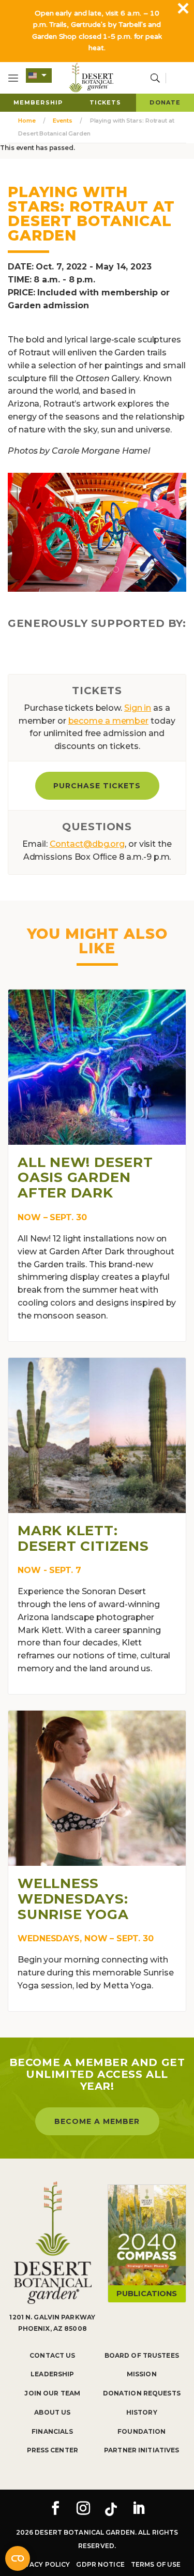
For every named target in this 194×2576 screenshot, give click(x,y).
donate (165, 102)
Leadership (52, 2374)
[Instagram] (83, 2509)
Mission (142, 2374)
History (142, 2412)
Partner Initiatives (141, 2450)
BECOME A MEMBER (97, 2121)
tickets (106, 102)
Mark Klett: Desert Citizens (83, 1538)
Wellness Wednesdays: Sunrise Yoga (73, 1899)
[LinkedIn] (139, 2509)
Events (62, 121)
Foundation (141, 2431)
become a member (109, 721)
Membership (38, 102)
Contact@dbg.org (87, 844)
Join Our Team (52, 2393)
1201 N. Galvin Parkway (52, 2317)
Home (27, 121)
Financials (52, 2431)
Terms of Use (156, 2564)
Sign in (138, 708)
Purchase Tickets (97, 786)
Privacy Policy (42, 2564)
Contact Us (52, 2355)
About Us (52, 2412)
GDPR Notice (100, 2564)
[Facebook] (55, 2509)
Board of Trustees (142, 2355)
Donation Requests (142, 2393)
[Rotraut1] (97, 532)
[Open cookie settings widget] (18, 2558)
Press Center (53, 2450)
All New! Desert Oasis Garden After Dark (85, 1178)
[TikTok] (111, 2509)
